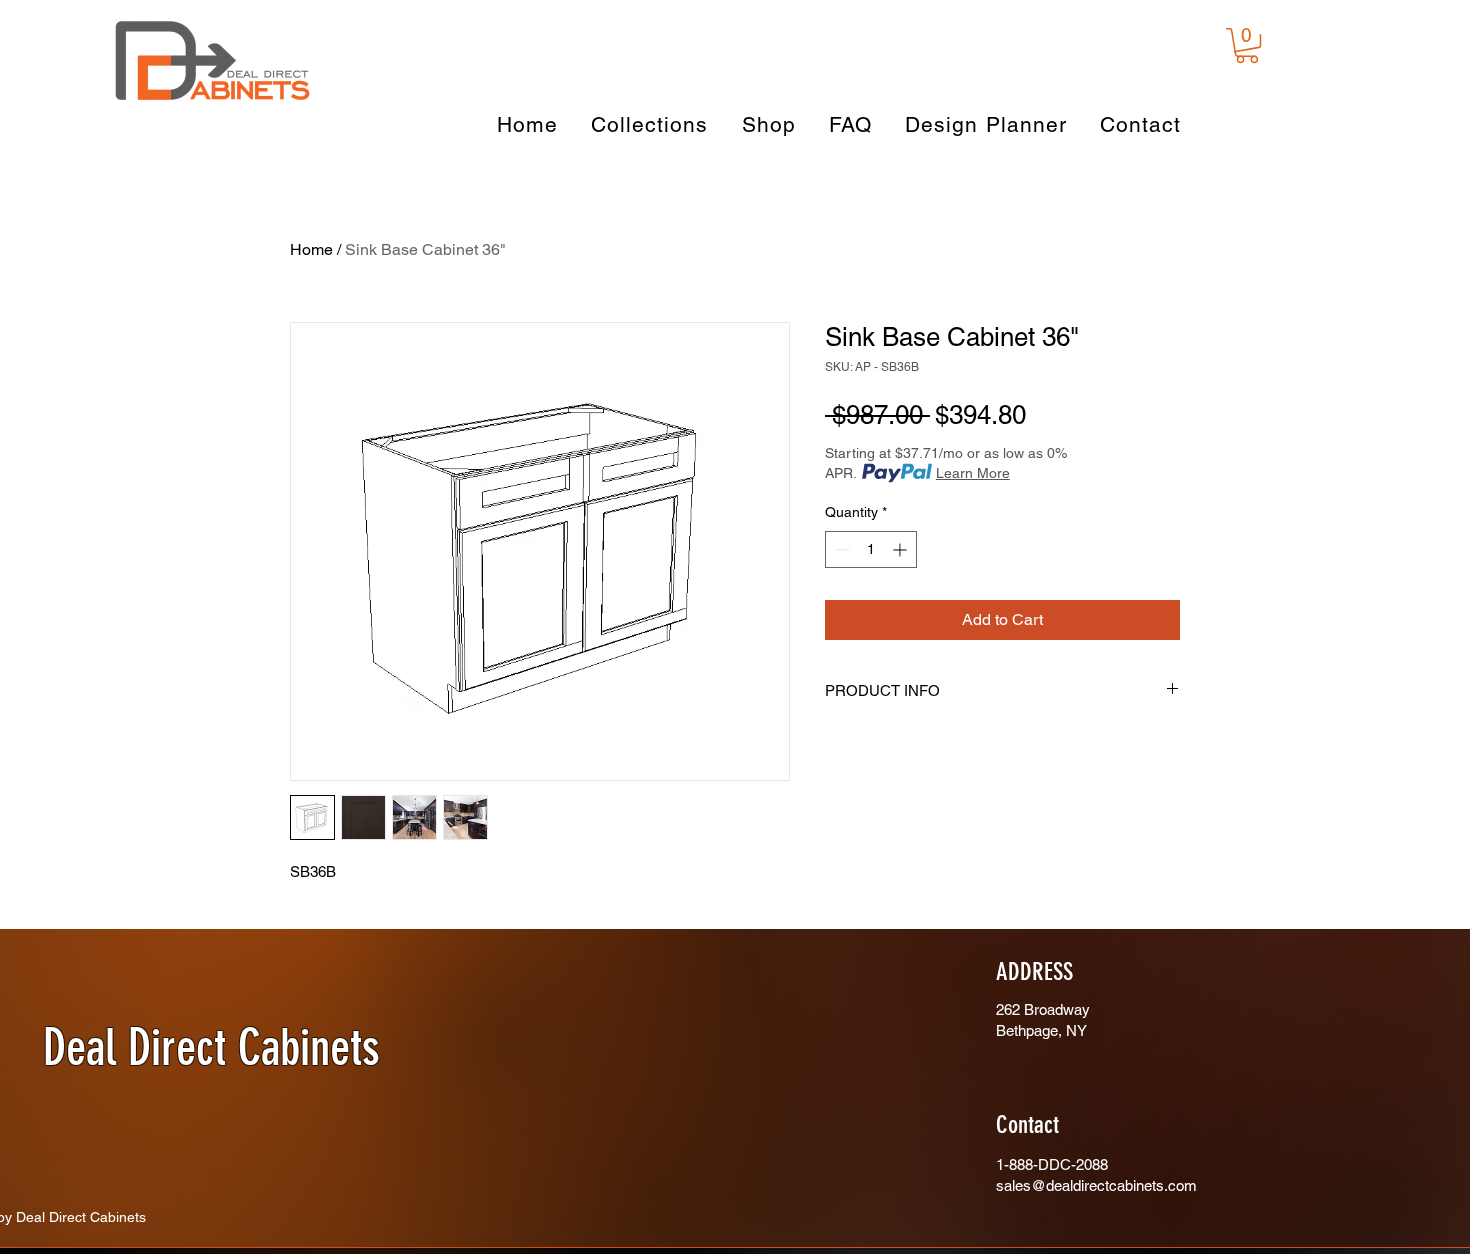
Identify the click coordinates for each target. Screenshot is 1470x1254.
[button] (1247, 45)
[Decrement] (840, 549)
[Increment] (901, 549)
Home (311, 249)
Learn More (973, 473)
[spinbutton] (871, 549)
